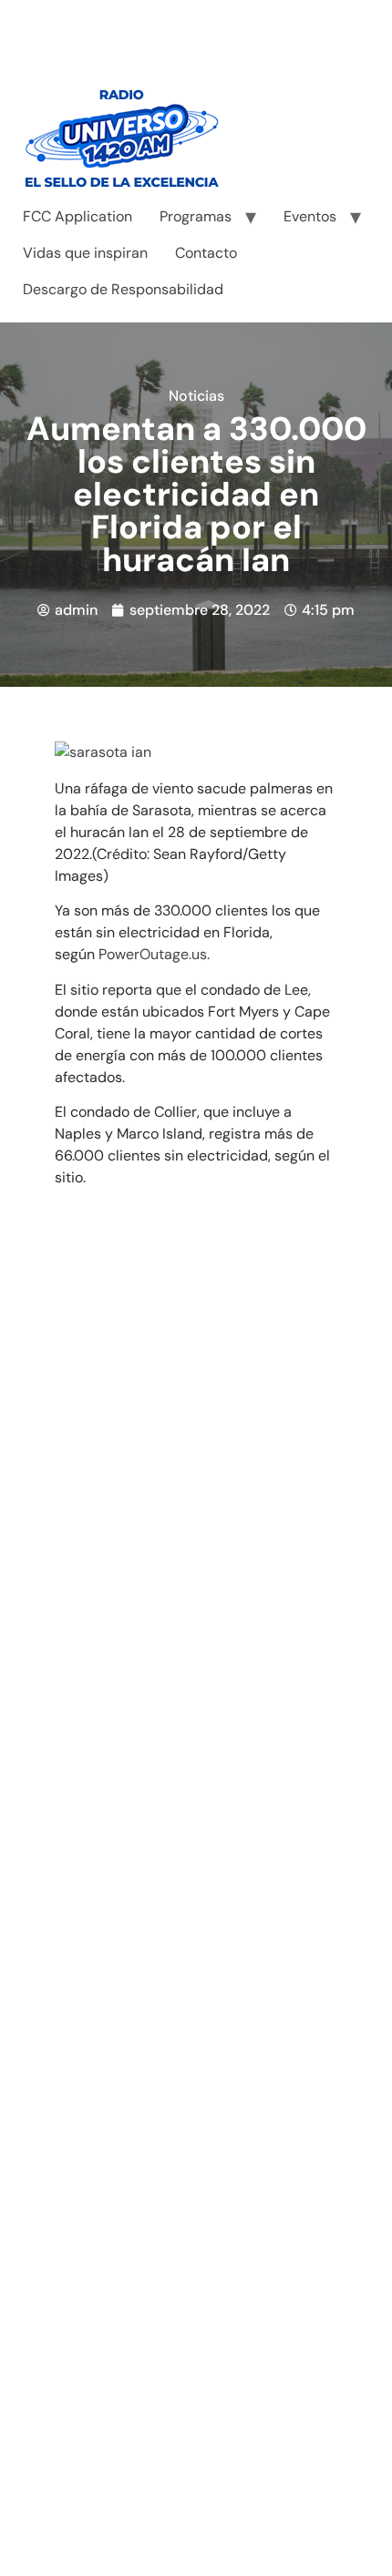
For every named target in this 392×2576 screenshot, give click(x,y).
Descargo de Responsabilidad (123, 289)
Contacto (206, 253)
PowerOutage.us (153, 954)
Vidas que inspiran (85, 253)
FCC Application (77, 216)
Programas (196, 216)
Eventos (310, 216)
